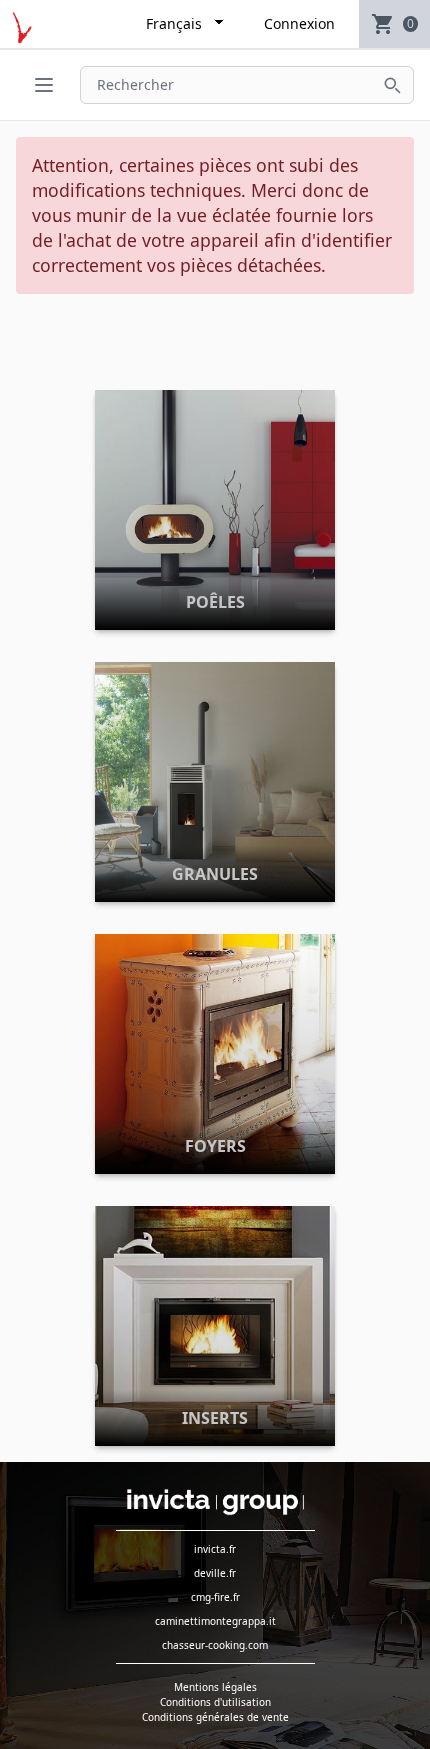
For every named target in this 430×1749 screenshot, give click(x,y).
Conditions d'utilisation (215, 1702)
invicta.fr (215, 1549)
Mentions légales (215, 1687)
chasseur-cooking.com (215, 1645)
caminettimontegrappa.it (215, 1621)
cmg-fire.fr (215, 1597)
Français (174, 23)
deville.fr (215, 1573)
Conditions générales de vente (215, 1717)
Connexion (299, 23)
